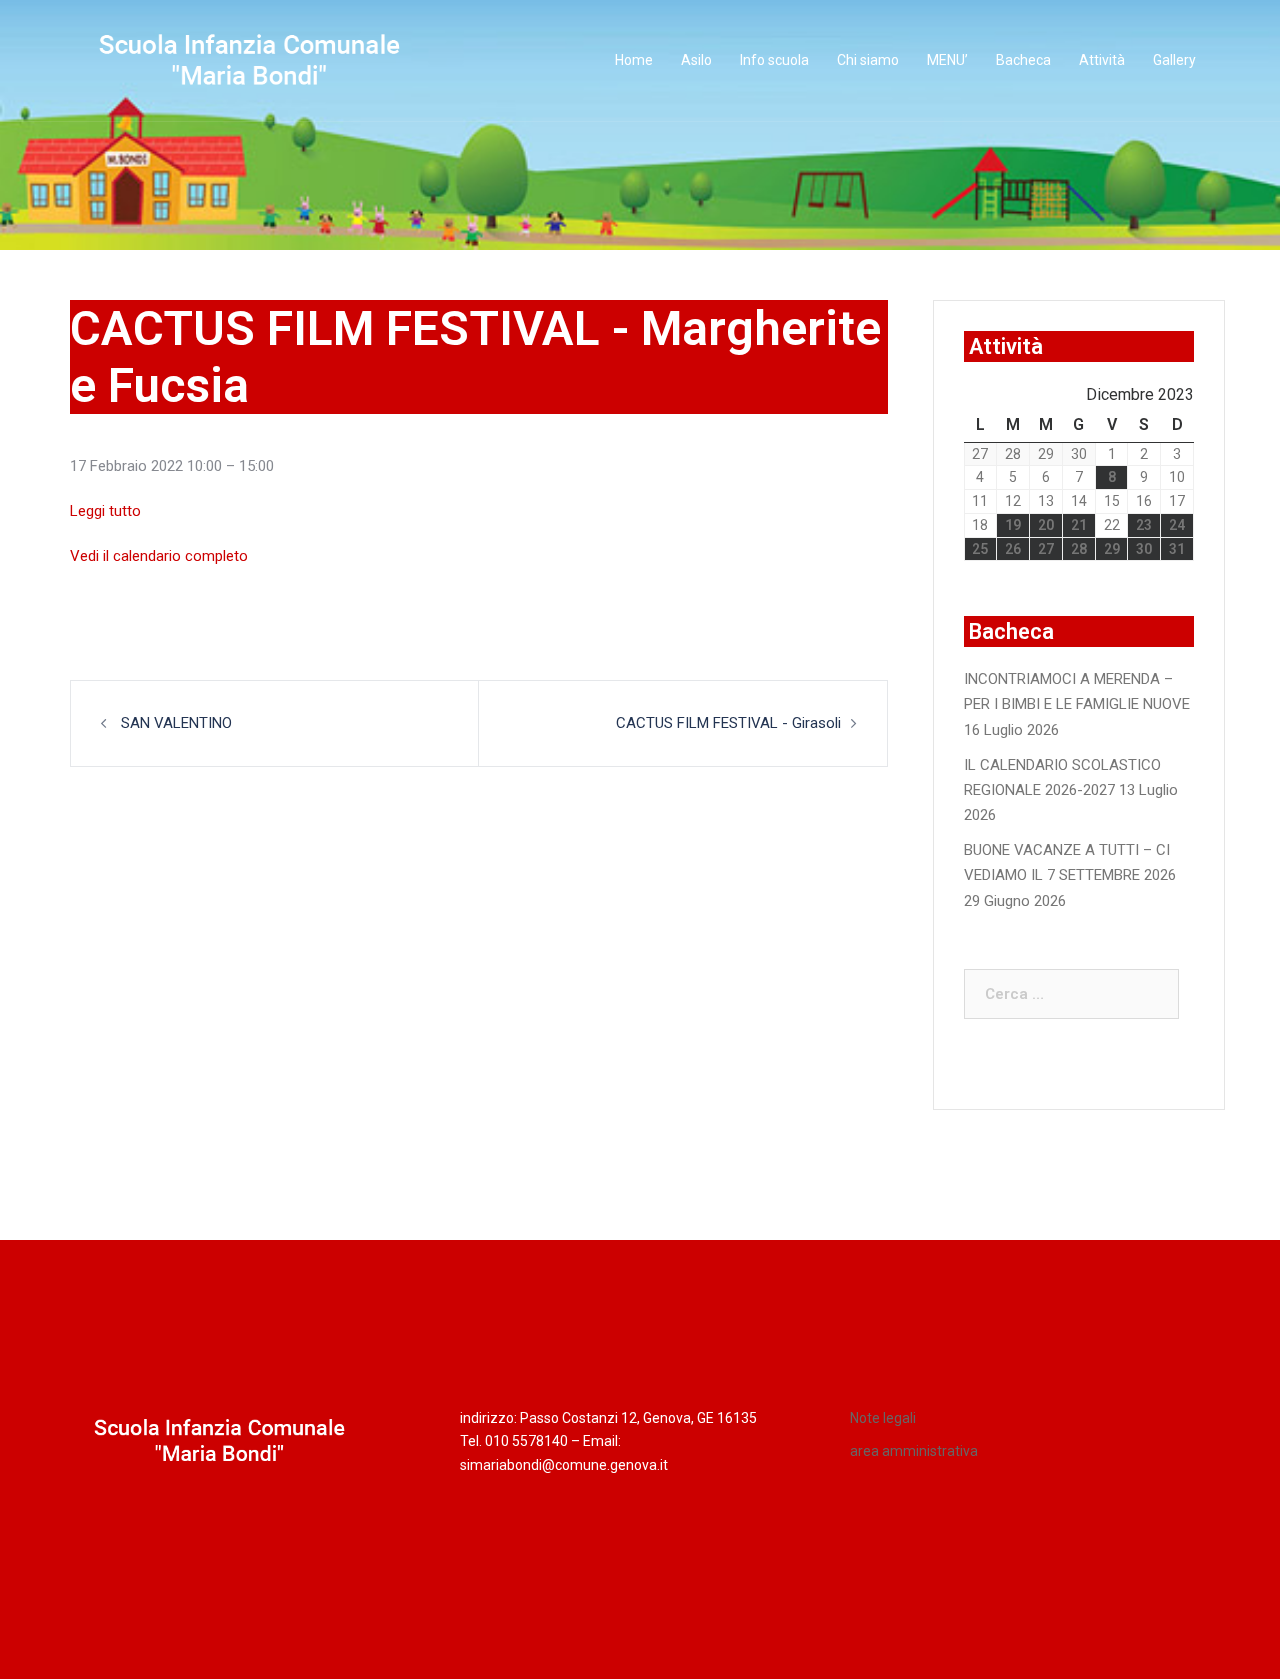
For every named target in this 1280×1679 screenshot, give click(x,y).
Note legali (883, 1418)
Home (634, 60)
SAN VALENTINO (174, 723)
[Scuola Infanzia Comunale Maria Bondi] (250, 60)
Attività (1102, 60)
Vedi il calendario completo (159, 556)
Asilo (696, 60)
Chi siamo (868, 60)
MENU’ (947, 60)
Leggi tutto (105, 511)
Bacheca (1023, 60)
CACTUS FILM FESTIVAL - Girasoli (728, 723)
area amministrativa (914, 1451)
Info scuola (774, 60)
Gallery (1174, 60)
